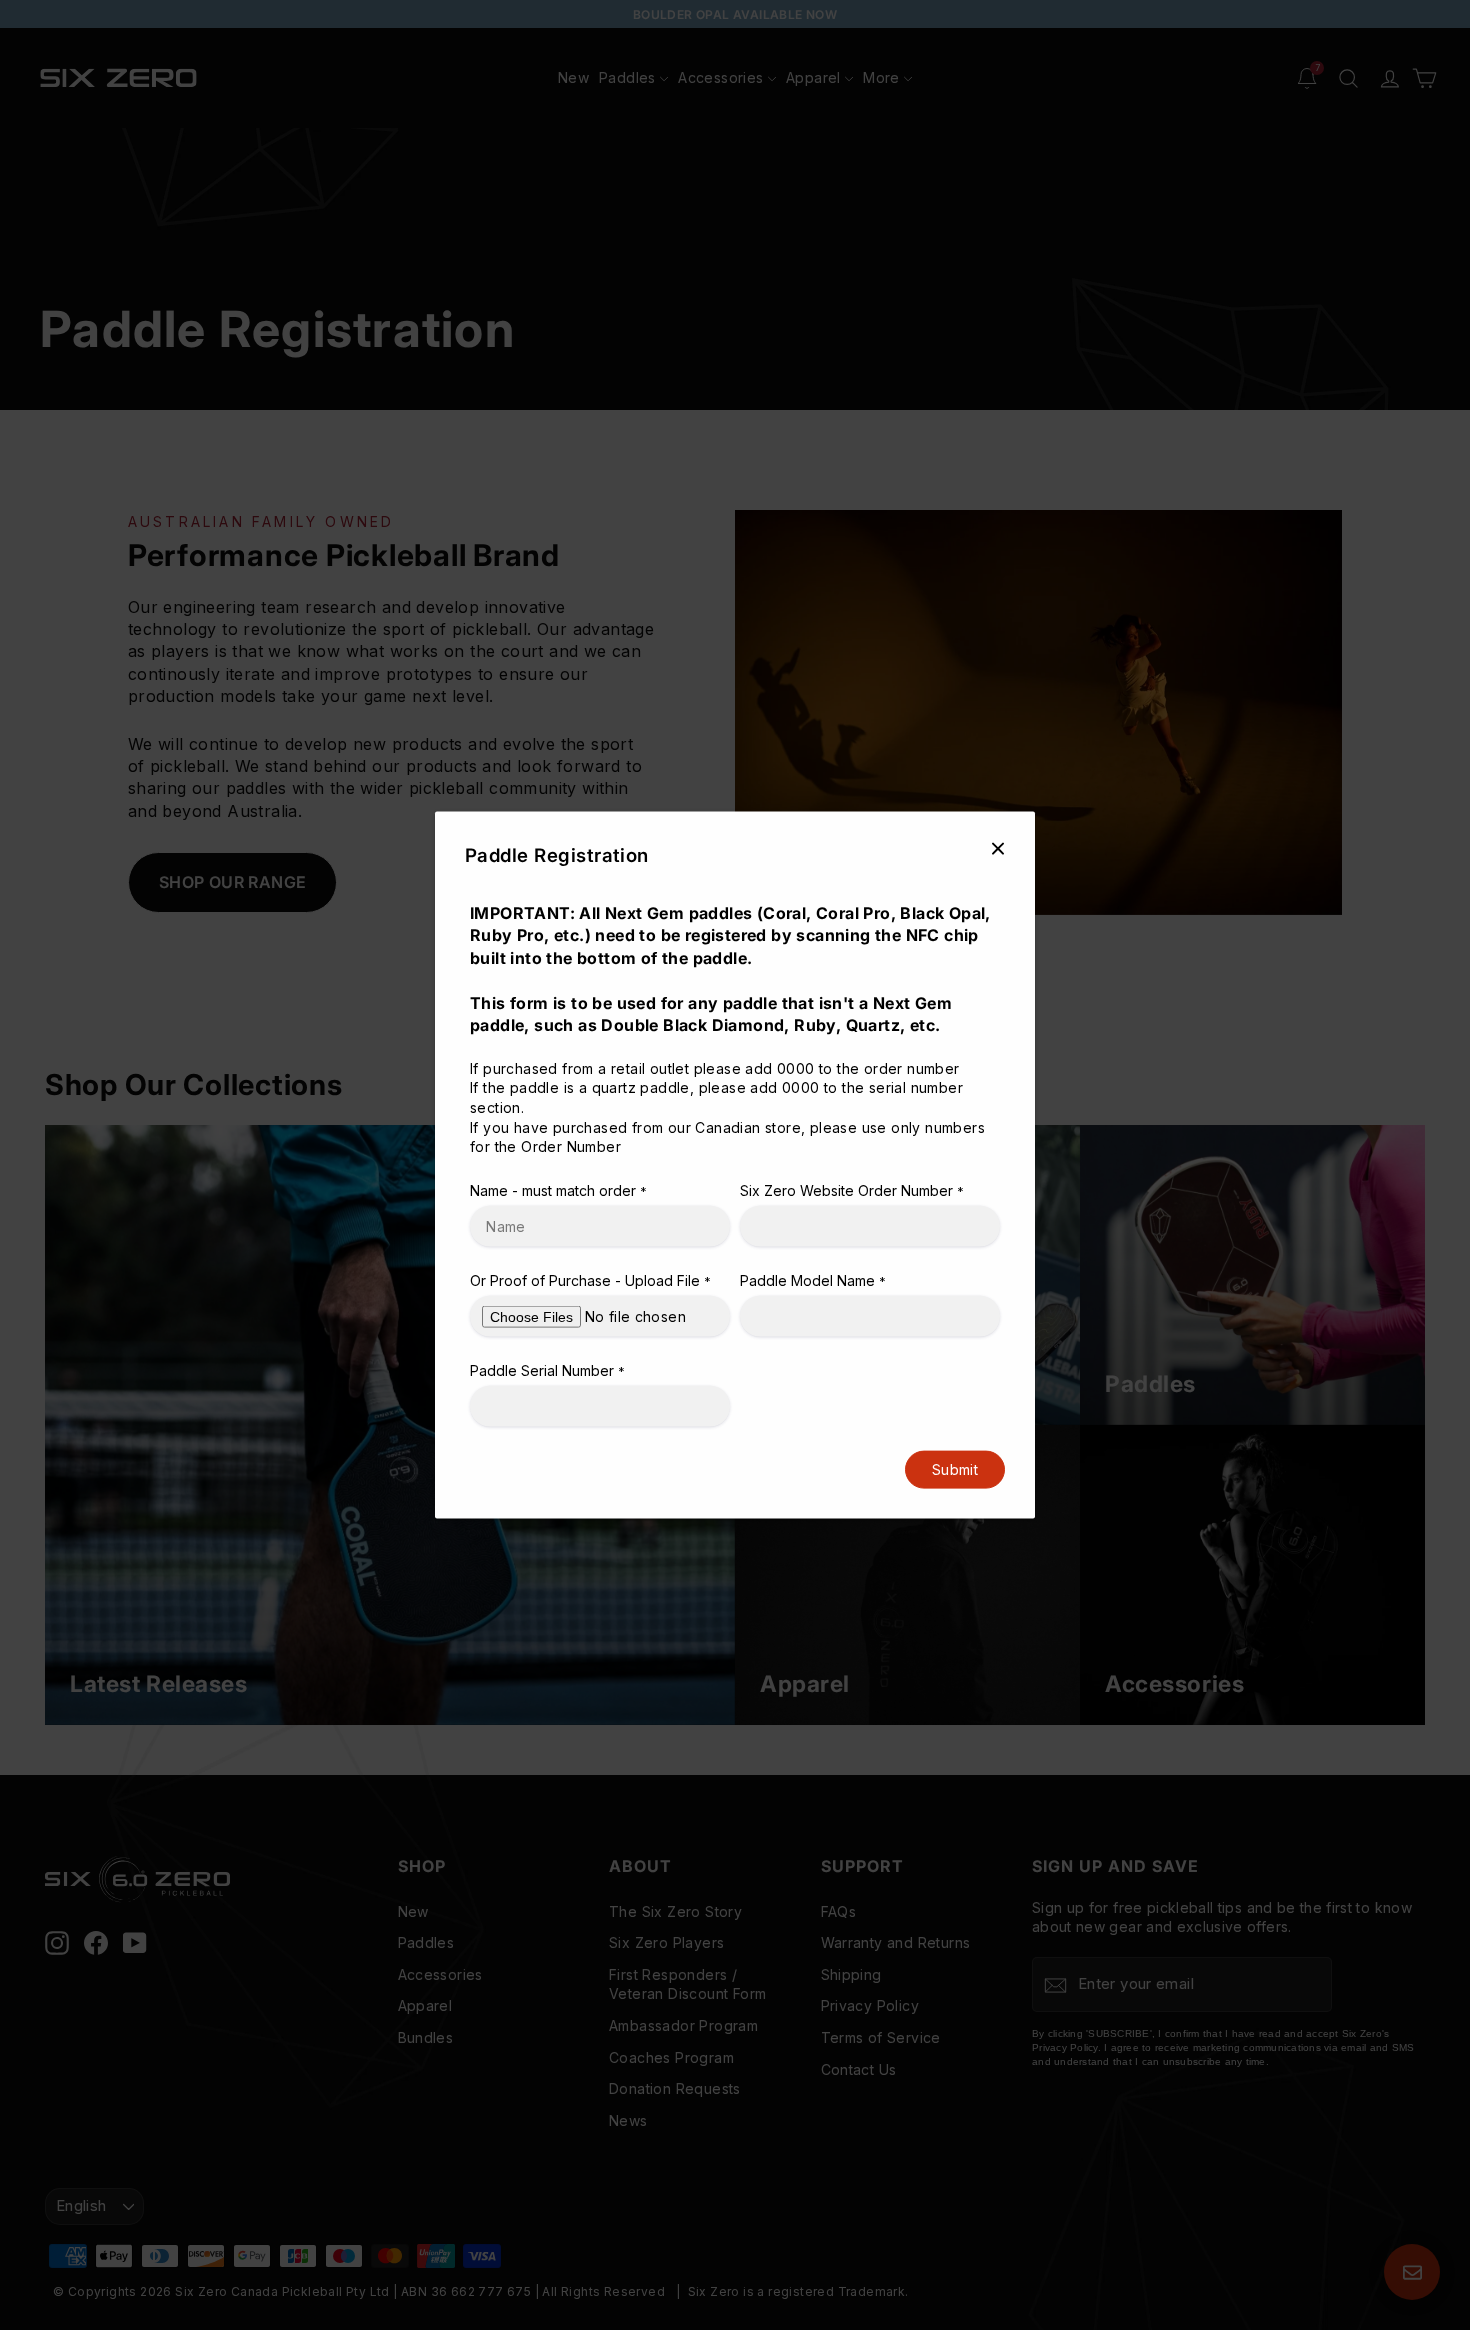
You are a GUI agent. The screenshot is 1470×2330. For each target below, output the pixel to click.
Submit (955, 1468)
